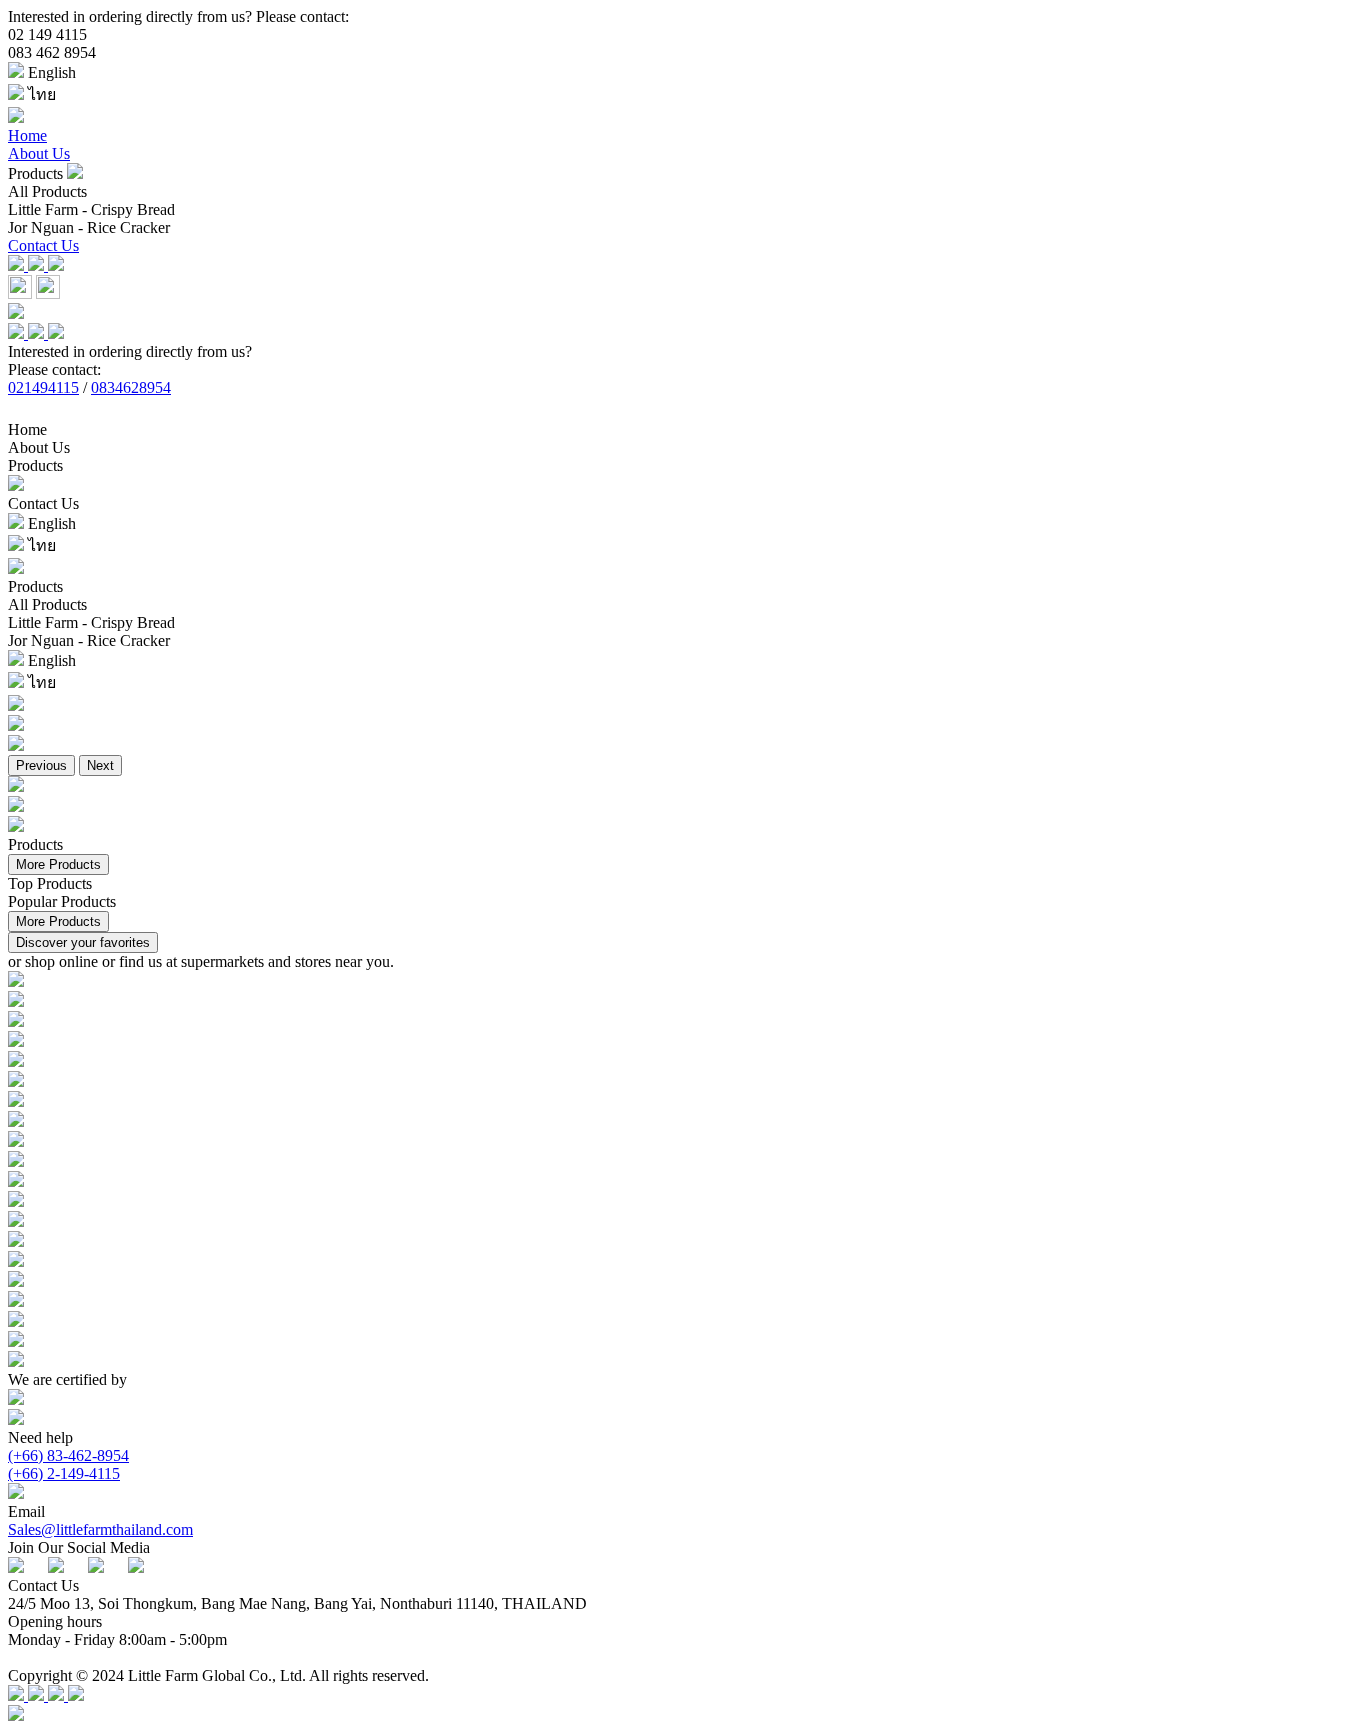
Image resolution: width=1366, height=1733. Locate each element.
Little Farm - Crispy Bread (91, 209)
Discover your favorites (83, 942)
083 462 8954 (52, 52)
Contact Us (43, 245)
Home (27, 135)
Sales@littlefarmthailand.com (100, 1529)
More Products (58, 864)
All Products (47, 191)
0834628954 (131, 387)
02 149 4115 (47, 34)
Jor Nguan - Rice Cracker (89, 227)
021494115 (43, 387)
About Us (39, 153)
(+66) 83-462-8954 (68, 1455)
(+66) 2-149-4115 (64, 1473)
